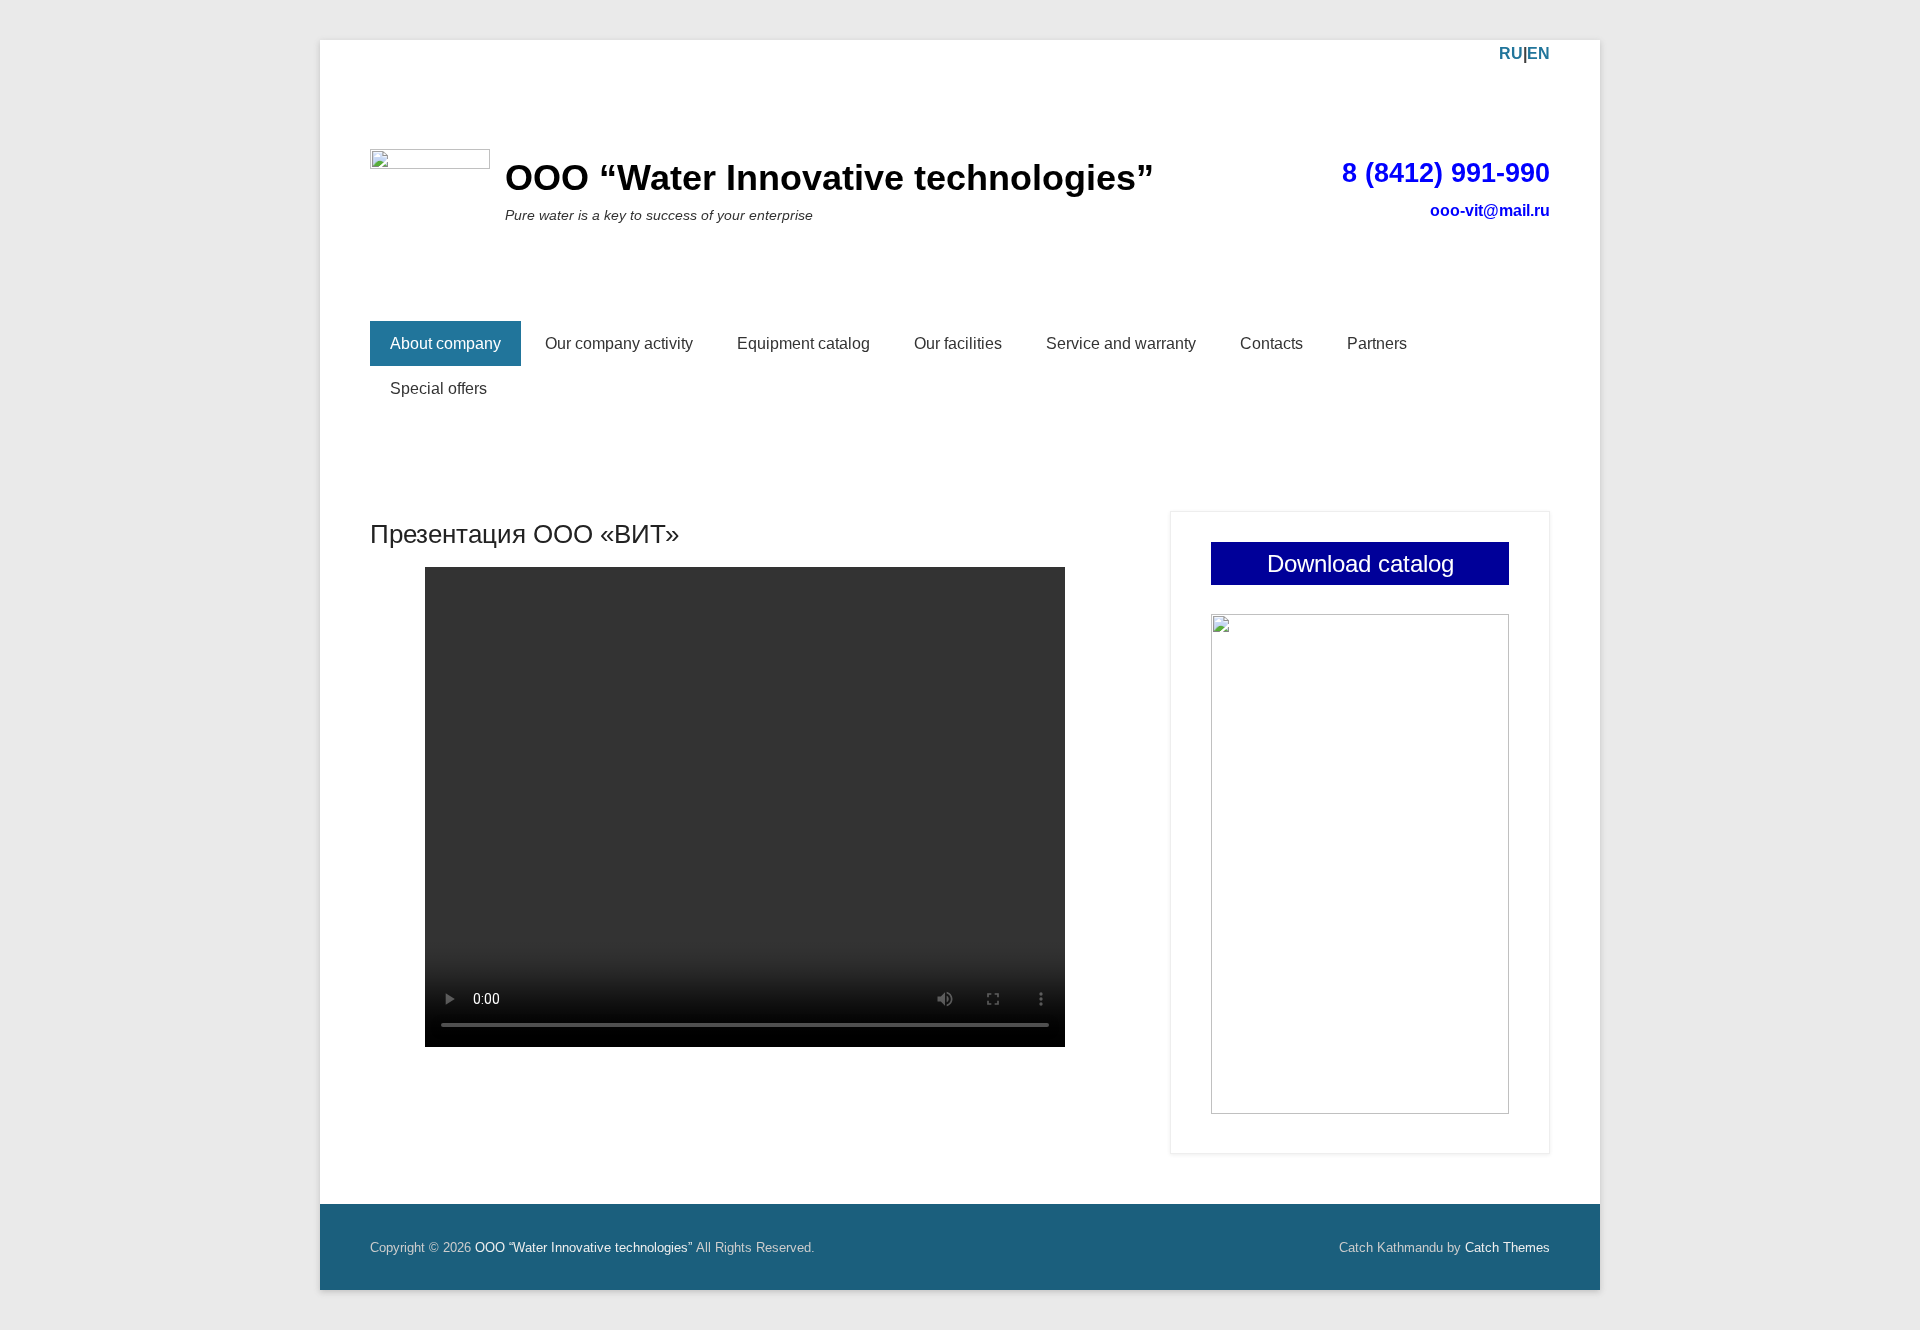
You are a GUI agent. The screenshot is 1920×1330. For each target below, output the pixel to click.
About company (445, 343)
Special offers (438, 388)
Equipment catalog (803, 343)
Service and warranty (1121, 343)
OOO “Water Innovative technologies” (829, 177)
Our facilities (958, 343)
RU (1511, 53)
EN (1538, 53)
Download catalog (1360, 563)
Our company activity (619, 343)
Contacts (1271, 343)
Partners (1377, 343)
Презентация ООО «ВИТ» (524, 534)
